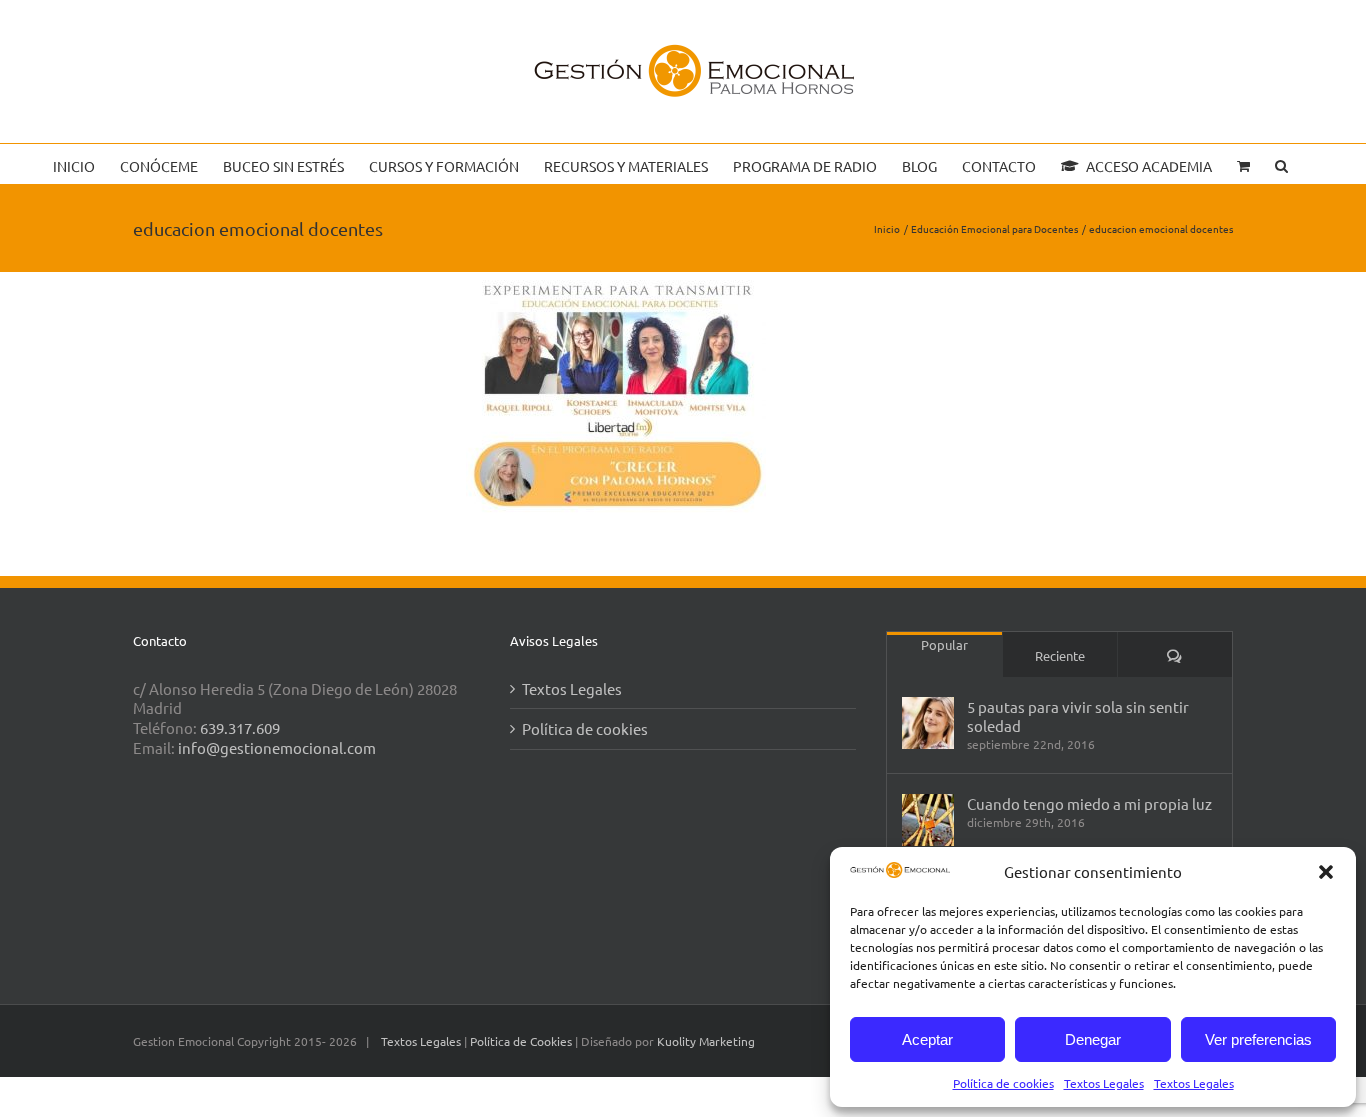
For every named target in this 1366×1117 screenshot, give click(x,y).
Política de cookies (1003, 1083)
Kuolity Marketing (706, 1041)
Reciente (1060, 655)
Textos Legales (1104, 1083)
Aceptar (927, 1039)
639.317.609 (240, 727)
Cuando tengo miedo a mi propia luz (1089, 803)
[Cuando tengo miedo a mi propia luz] (928, 820)
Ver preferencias (1258, 1039)
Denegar (1093, 1039)
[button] (1326, 872)
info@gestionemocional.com (277, 747)
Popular (944, 644)
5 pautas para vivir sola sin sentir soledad (1078, 716)
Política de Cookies (522, 1041)
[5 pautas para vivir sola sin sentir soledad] (928, 723)
